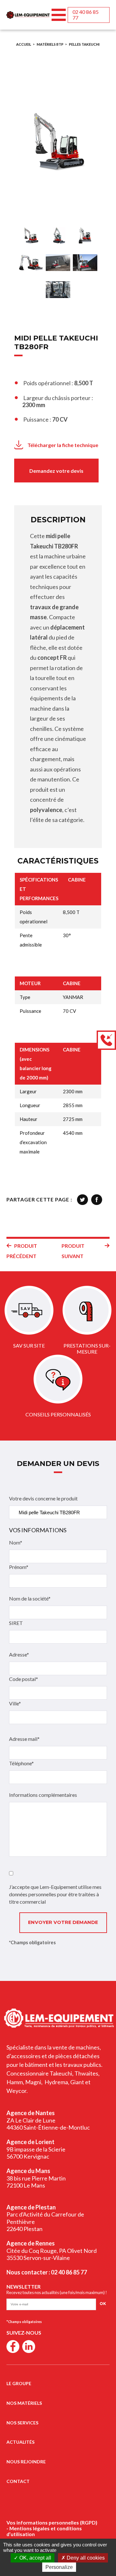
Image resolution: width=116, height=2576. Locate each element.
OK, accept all (35, 2558)
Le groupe (19, 2383)
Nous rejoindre (26, 2462)
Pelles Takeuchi (84, 44)
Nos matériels (24, 2403)
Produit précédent (22, 1251)
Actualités (20, 2442)
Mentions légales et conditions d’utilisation (44, 2531)
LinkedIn (29, 2347)
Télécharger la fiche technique (63, 445)
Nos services (22, 2423)
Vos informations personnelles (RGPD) (52, 2522)
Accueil (24, 44)
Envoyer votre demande (63, 1922)
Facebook (13, 2347)
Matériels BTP (50, 44)
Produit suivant (73, 1251)
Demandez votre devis (56, 471)
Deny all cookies (85, 2558)
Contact (18, 2481)
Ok (103, 2304)
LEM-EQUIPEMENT (28, 15)
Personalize (59, 2567)
